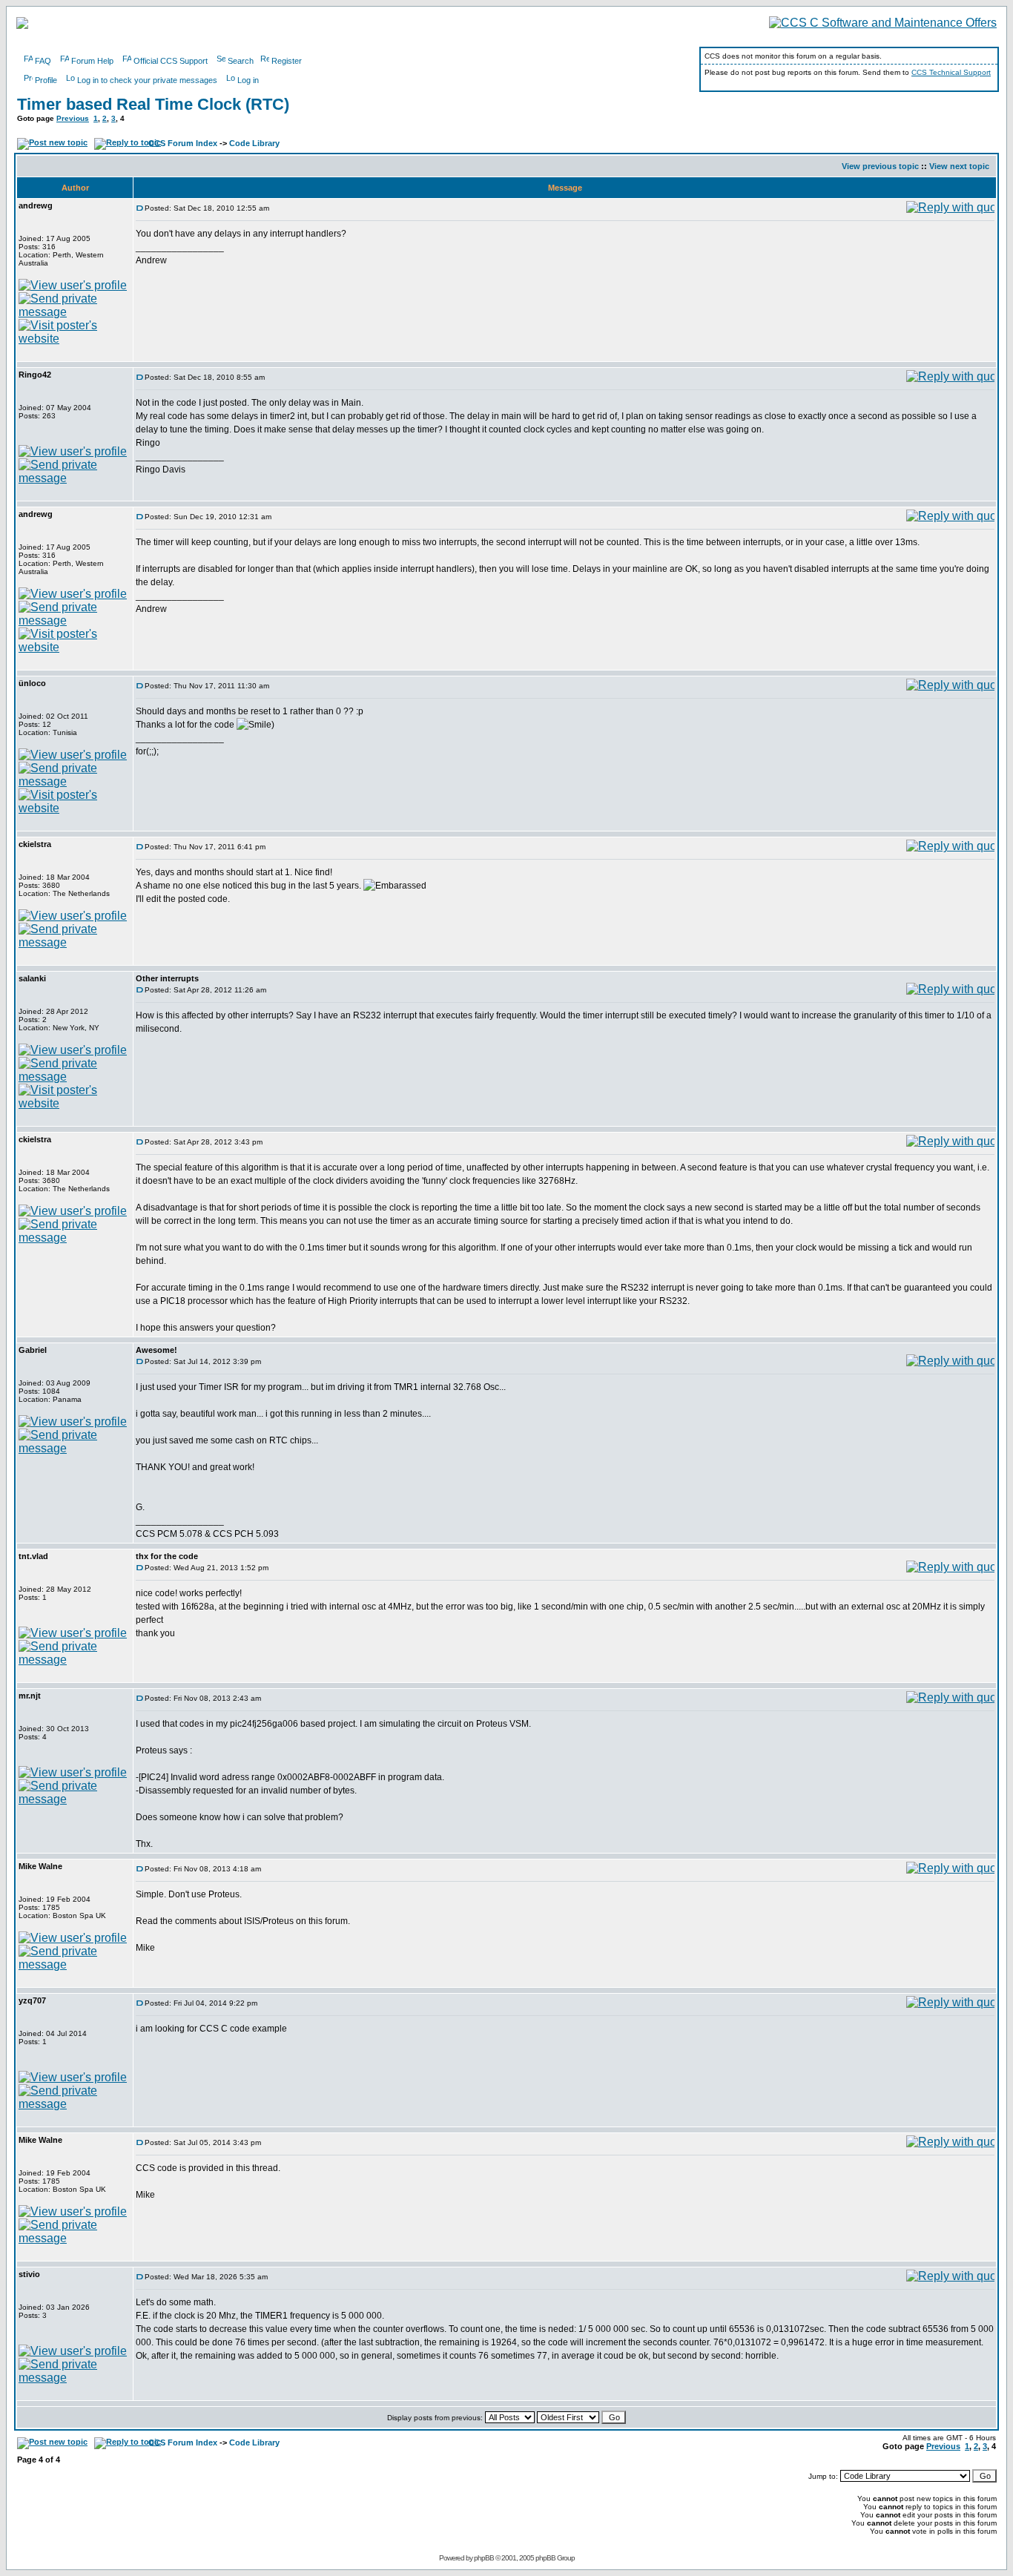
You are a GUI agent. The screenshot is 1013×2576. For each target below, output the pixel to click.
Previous (73, 118)
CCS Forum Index (183, 143)
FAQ (43, 61)
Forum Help (92, 61)
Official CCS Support (171, 61)
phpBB (484, 2558)
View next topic (959, 166)
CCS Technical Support (951, 72)
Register (287, 61)
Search (241, 61)
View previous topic (880, 166)
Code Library (254, 143)
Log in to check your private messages (147, 80)
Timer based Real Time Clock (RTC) (153, 104)
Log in (248, 80)
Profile (46, 80)
